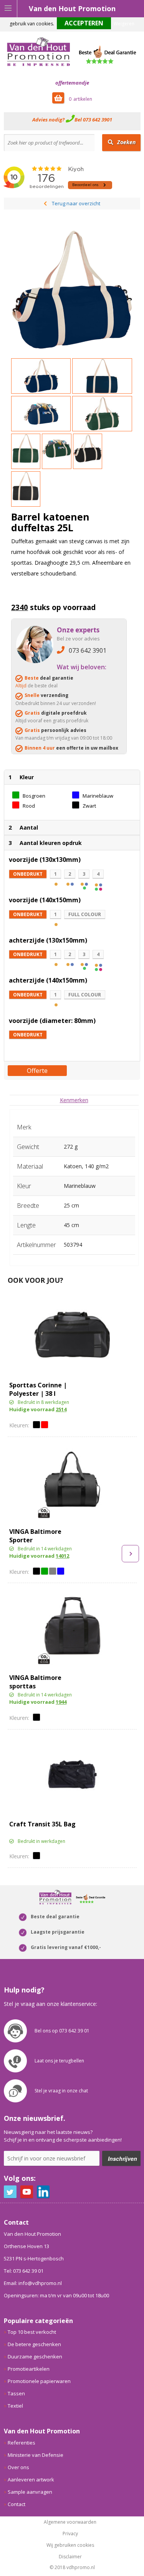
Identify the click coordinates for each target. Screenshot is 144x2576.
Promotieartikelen (29, 2369)
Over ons (18, 2467)
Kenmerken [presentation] (74, 1100)
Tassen (16, 2393)
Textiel (15, 2406)
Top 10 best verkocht (32, 2332)
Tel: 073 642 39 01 (24, 2271)
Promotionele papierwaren (39, 2381)
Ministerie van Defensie (36, 2455)
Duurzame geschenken (35, 2356)
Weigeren (124, 24)
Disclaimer (70, 2557)
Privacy (70, 2534)
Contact (17, 2504)
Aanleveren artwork (31, 2480)
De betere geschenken (34, 2344)
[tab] (74, 1100)
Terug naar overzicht (76, 203)
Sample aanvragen (30, 2492)
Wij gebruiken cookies (70, 2545)
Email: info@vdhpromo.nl (33, 2283)
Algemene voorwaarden (70, 2522)
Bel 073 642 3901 (93, 120)
